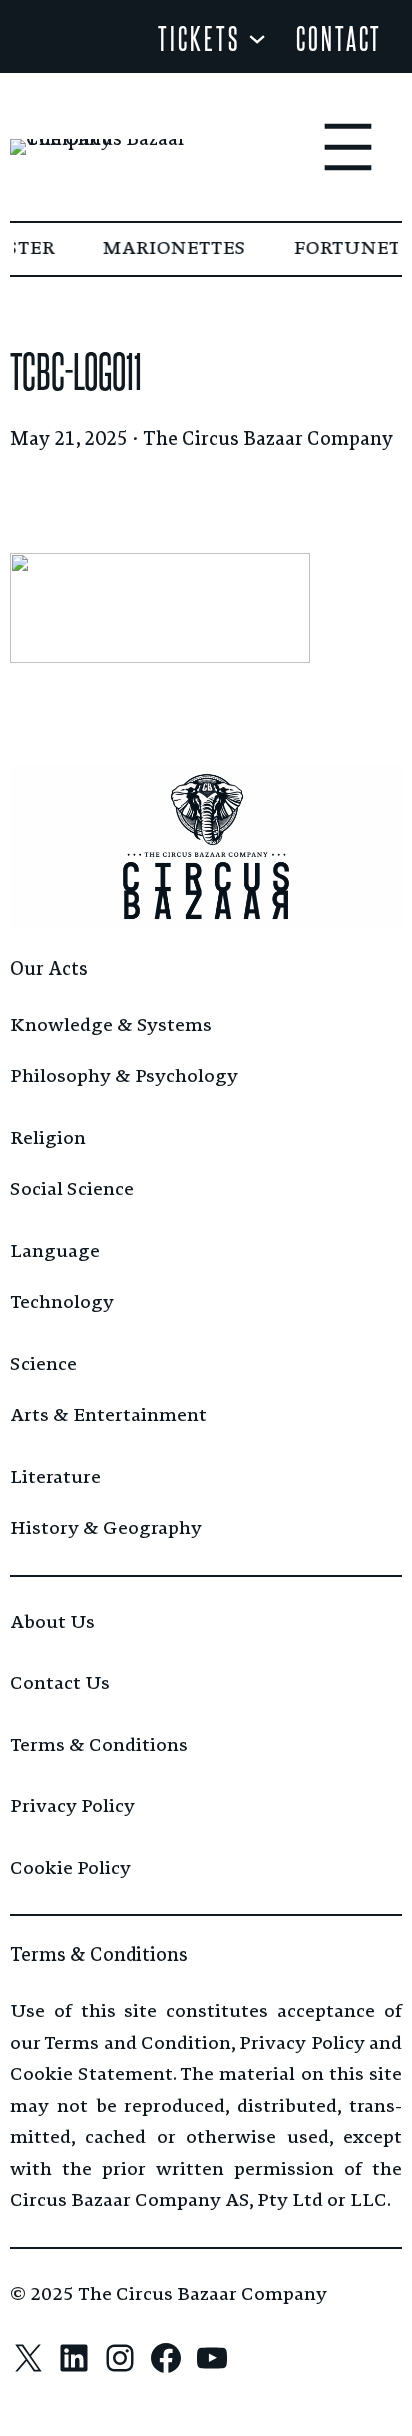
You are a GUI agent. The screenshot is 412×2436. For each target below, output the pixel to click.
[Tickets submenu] (257, 37)
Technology (62, 1302)
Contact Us (60, 1683)
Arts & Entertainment (108, 1415)
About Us (52, 1622)
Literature (55, 1477)
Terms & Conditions (99, 1745)
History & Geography (106, 1528)
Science (43, 1364)
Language (55, 1251)
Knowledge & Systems (111, 1025)
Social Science (72, 1189)
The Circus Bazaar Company (268, 439)
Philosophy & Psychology (124, 1076)
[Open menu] (348, 147)
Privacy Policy (72, 1806)
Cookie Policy (70, 1868)
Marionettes (172, 248)
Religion (48, 1138)
